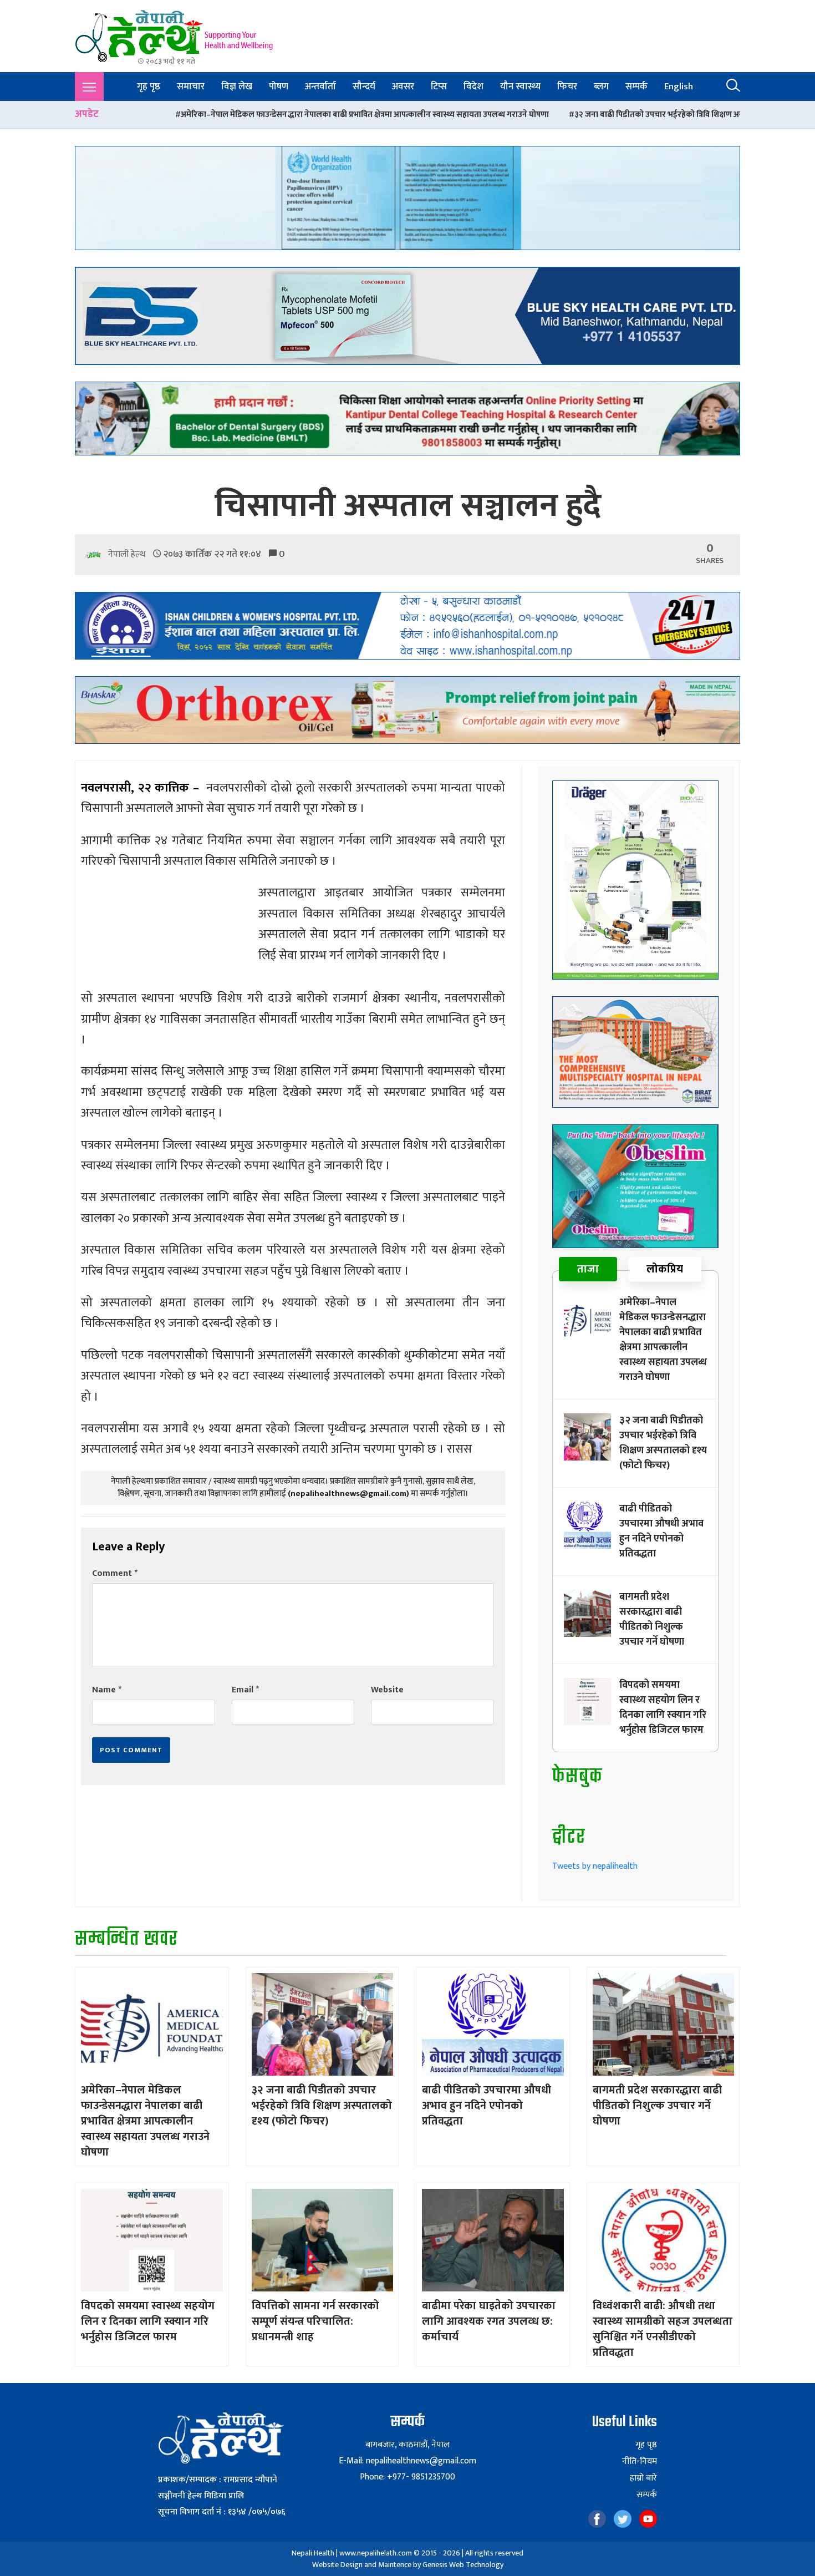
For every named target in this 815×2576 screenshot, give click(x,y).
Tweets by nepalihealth (595, 1866)
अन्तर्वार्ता (320, 87)
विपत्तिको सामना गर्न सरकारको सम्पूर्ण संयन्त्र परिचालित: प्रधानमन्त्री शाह (315, 2321)
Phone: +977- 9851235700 (407, 2477)
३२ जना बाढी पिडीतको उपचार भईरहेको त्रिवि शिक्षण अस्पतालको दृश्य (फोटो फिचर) (538, 115)
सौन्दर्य (364, 87)
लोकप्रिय (665, 1269)
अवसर (403, 87)
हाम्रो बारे (643, 2478)
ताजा (588, 1269)
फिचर (567, 87)
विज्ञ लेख (237, 87)
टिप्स (439, 87)
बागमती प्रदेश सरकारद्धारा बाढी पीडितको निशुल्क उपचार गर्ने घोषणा (652, 1619)
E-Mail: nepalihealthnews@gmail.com (407, 2461)
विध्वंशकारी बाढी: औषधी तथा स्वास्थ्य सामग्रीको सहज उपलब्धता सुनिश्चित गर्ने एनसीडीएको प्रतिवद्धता (663, 2329)
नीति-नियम (640, 2462)
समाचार (191, 87)
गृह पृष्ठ (149, 87)
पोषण (279, 87)
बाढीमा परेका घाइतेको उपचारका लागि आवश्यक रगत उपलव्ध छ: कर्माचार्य (489, 2321)
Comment (115, 1573)
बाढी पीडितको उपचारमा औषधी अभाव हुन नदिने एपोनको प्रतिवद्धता (661, 1531)
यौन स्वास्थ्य (520, 87)
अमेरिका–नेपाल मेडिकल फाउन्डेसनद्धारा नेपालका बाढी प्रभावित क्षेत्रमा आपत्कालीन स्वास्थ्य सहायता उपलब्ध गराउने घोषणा (202, 115)
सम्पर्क (636, 87)
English (679, 87)
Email (245, 1690)
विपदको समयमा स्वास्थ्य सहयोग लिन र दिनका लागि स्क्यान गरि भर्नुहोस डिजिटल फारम (663, 1708)
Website (387, 1690)
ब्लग (601, 87)
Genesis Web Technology (463, 2565)
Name (107, 1690)
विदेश (473, 87)
